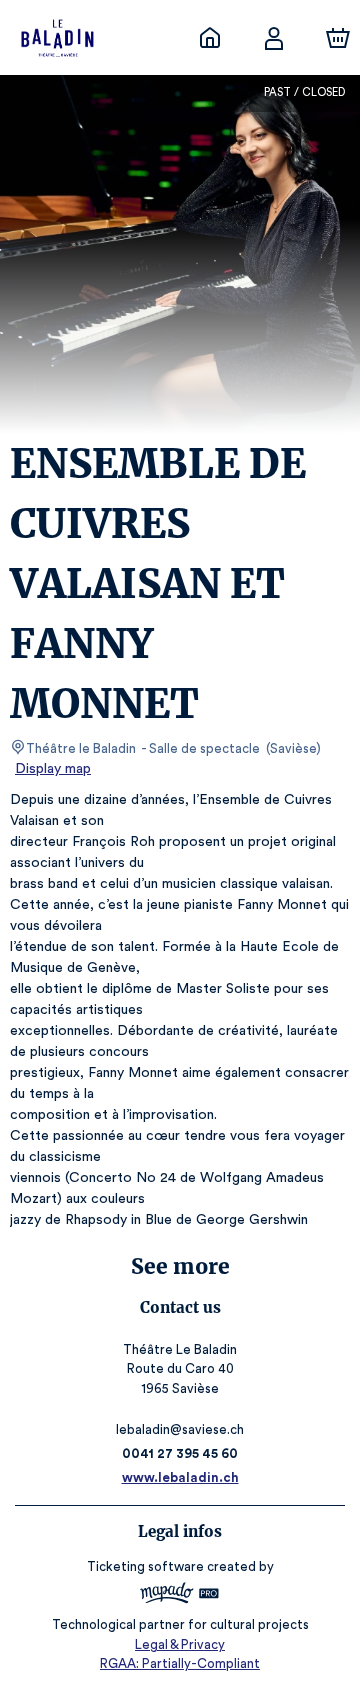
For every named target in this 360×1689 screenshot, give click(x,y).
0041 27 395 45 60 (180, 1453)
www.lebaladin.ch (180, 1477)
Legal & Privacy (180, 1644)
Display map (53, 769)
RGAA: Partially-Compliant (180, 1663)
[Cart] (338, 38)
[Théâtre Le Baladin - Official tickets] (210, 38)
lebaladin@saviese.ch (180, 1429)
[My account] (274, 38)
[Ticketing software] (180, 1595)
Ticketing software (145, 1566)
